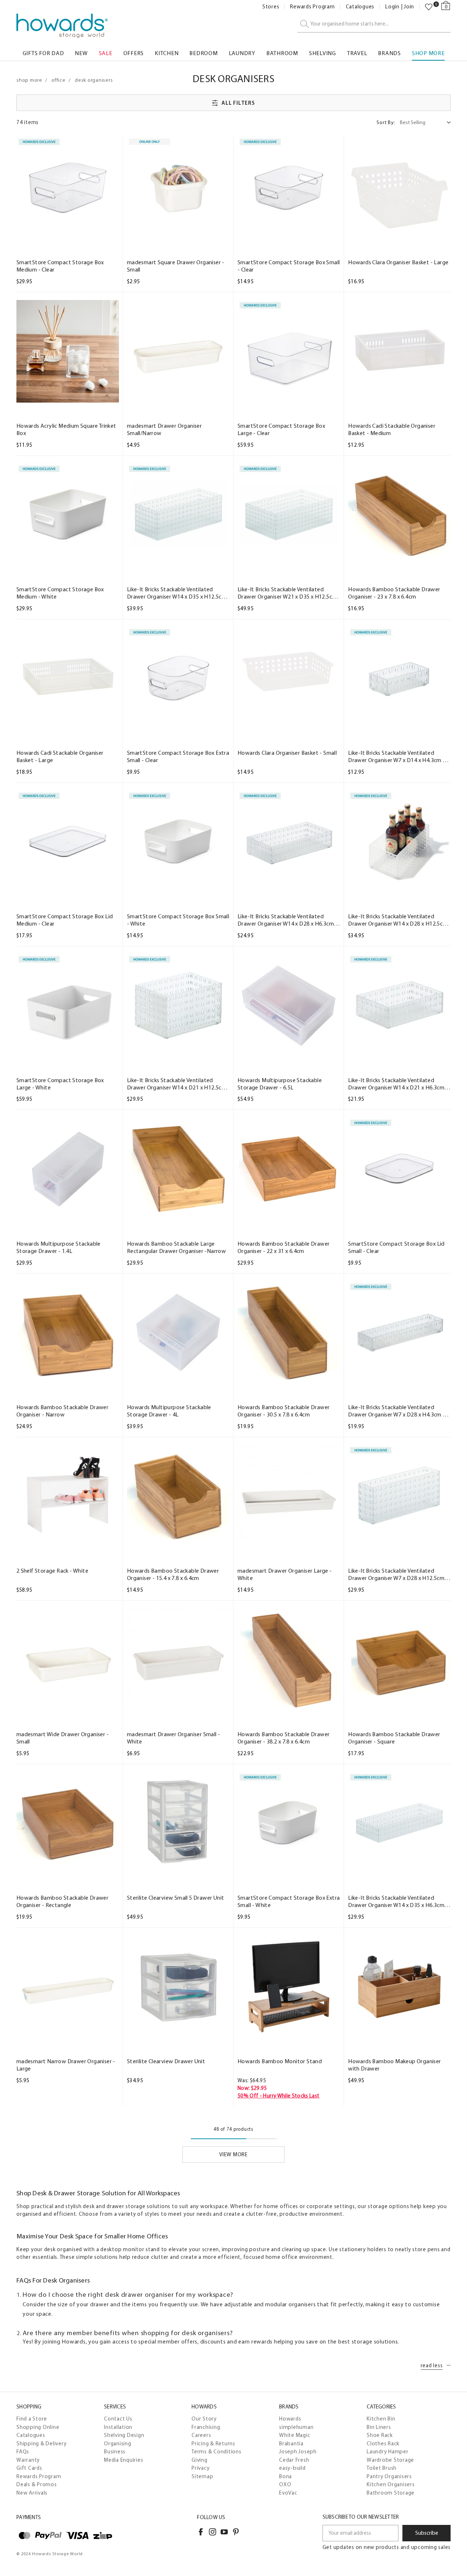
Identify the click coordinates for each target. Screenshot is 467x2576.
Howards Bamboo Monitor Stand (280, 2061)
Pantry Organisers (389, 2476)
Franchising (206, 2427)
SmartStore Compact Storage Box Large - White (60, 1084)
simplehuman (296, 2427)
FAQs (23, 2452)
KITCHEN (167, 53)
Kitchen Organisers (391, 2484)
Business (115, 2452)
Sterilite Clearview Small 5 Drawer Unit (176, 1898)
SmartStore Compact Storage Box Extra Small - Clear (178, 756)
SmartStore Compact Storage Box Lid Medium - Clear (65, 920)
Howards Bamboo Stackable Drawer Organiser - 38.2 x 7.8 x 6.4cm (283, 1738)
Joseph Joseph (298, 2452)
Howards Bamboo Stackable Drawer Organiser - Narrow (62, 1411)
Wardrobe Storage (390, 2460)
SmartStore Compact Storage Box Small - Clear (289, 266)
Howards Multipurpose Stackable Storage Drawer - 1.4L (59, 1247)
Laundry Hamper (388, 2452)
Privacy (200, 2468)
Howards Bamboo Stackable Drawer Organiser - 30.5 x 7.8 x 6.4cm (283, 1411)
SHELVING (323, 53)
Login (392, 7)
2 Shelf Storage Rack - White (52, 1571)
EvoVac (288, 2493)
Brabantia (291, 2444)
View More (233, 2154)
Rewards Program (312, 7)
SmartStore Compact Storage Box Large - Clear (281, 429)
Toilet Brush (382, 2468)
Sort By (386, 122)
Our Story (204, 2419)
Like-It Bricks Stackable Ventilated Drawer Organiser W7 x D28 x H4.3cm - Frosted (396, 1411)
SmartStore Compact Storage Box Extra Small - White (289, 1901)
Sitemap (202, 2476)
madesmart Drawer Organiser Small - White (174, 1738)
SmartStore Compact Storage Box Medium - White (60, 593)
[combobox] (374, 24)
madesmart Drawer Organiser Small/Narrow (164, 429)
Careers (201, 2435)
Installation (118, 2427)
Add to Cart (67, 232)
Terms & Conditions (217, 2452)
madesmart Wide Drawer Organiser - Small (63, 1738)
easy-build (292, 2468)
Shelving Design (124, 2435)
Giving (200, 2460)
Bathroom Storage (391, 2493)
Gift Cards (29, 2468)
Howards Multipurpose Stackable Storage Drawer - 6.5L (280, 1084)
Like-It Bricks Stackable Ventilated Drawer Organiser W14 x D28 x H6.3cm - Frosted (287, 920)
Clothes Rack (383, 2444)
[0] (429, 7)
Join (409, 7)
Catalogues (360, 7)
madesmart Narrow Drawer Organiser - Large (66, 2065)
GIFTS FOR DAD (43, 53)
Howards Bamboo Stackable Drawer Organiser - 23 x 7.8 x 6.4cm (394, 593)
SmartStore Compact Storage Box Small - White (178, 920)
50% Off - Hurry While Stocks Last (279, 2096)
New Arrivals (32, 2493)
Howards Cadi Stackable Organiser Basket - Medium (392, 429)
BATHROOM (282, 53)
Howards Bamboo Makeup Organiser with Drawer (394, 2065)
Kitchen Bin (381, 2419)
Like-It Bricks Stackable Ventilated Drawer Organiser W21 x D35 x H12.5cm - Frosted (287, 593)
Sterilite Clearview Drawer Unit (166, 2061)
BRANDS (389, 53)
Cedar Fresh (294, 2460)
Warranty (28, 2460)
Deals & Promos (37, 2484)
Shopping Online (38, 2427)
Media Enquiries (123, 2460)
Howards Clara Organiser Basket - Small (287, 753)
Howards (290, 2419)
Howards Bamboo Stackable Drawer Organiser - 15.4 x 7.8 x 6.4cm (173, 1574)
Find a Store (32, 2419)
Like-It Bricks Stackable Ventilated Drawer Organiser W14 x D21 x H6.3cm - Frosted (398, 1084)
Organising (118, 2444)
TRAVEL (357, 53)
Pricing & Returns (213, 2444)
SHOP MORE (428, 53)
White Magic (295, 2435)
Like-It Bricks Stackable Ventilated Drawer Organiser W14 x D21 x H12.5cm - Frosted (177, 1084)
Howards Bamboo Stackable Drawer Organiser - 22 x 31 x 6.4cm (283, 1247)
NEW (81, 53)
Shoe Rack (380, 2435)
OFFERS (134, 53)
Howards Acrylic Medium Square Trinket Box (66, 429)
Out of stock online (289, 232)
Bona (285, 2476)
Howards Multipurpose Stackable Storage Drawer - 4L (169, 1411)
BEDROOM (203, 53)
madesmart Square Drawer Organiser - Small (176, 266)
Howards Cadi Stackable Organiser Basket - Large (60, 756)
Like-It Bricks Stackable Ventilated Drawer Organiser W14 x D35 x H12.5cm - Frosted (177, 593)
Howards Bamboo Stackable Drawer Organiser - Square (394, 1738)
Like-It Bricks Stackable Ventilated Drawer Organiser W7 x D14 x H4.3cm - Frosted (396, 757)
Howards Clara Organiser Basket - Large (398, 262)
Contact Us (118, 2419)
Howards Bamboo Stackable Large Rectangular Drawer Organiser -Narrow (176, 1247)
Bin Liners (379, 2427)
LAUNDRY (242, 53)
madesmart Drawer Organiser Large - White (285, 1574)
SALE (106, 53)
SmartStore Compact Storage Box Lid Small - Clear (396, 1247)
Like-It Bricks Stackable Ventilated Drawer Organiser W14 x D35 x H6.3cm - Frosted (398, 1902)
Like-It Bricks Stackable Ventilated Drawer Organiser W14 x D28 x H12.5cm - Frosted (398, 920)
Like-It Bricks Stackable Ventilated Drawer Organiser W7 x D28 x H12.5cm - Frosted (398, 1575)
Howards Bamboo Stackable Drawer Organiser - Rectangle (62, 1901)
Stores (271, 7)
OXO (285, 2484)
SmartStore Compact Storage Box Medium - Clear (60, 266)
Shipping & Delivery (41, 2444)
